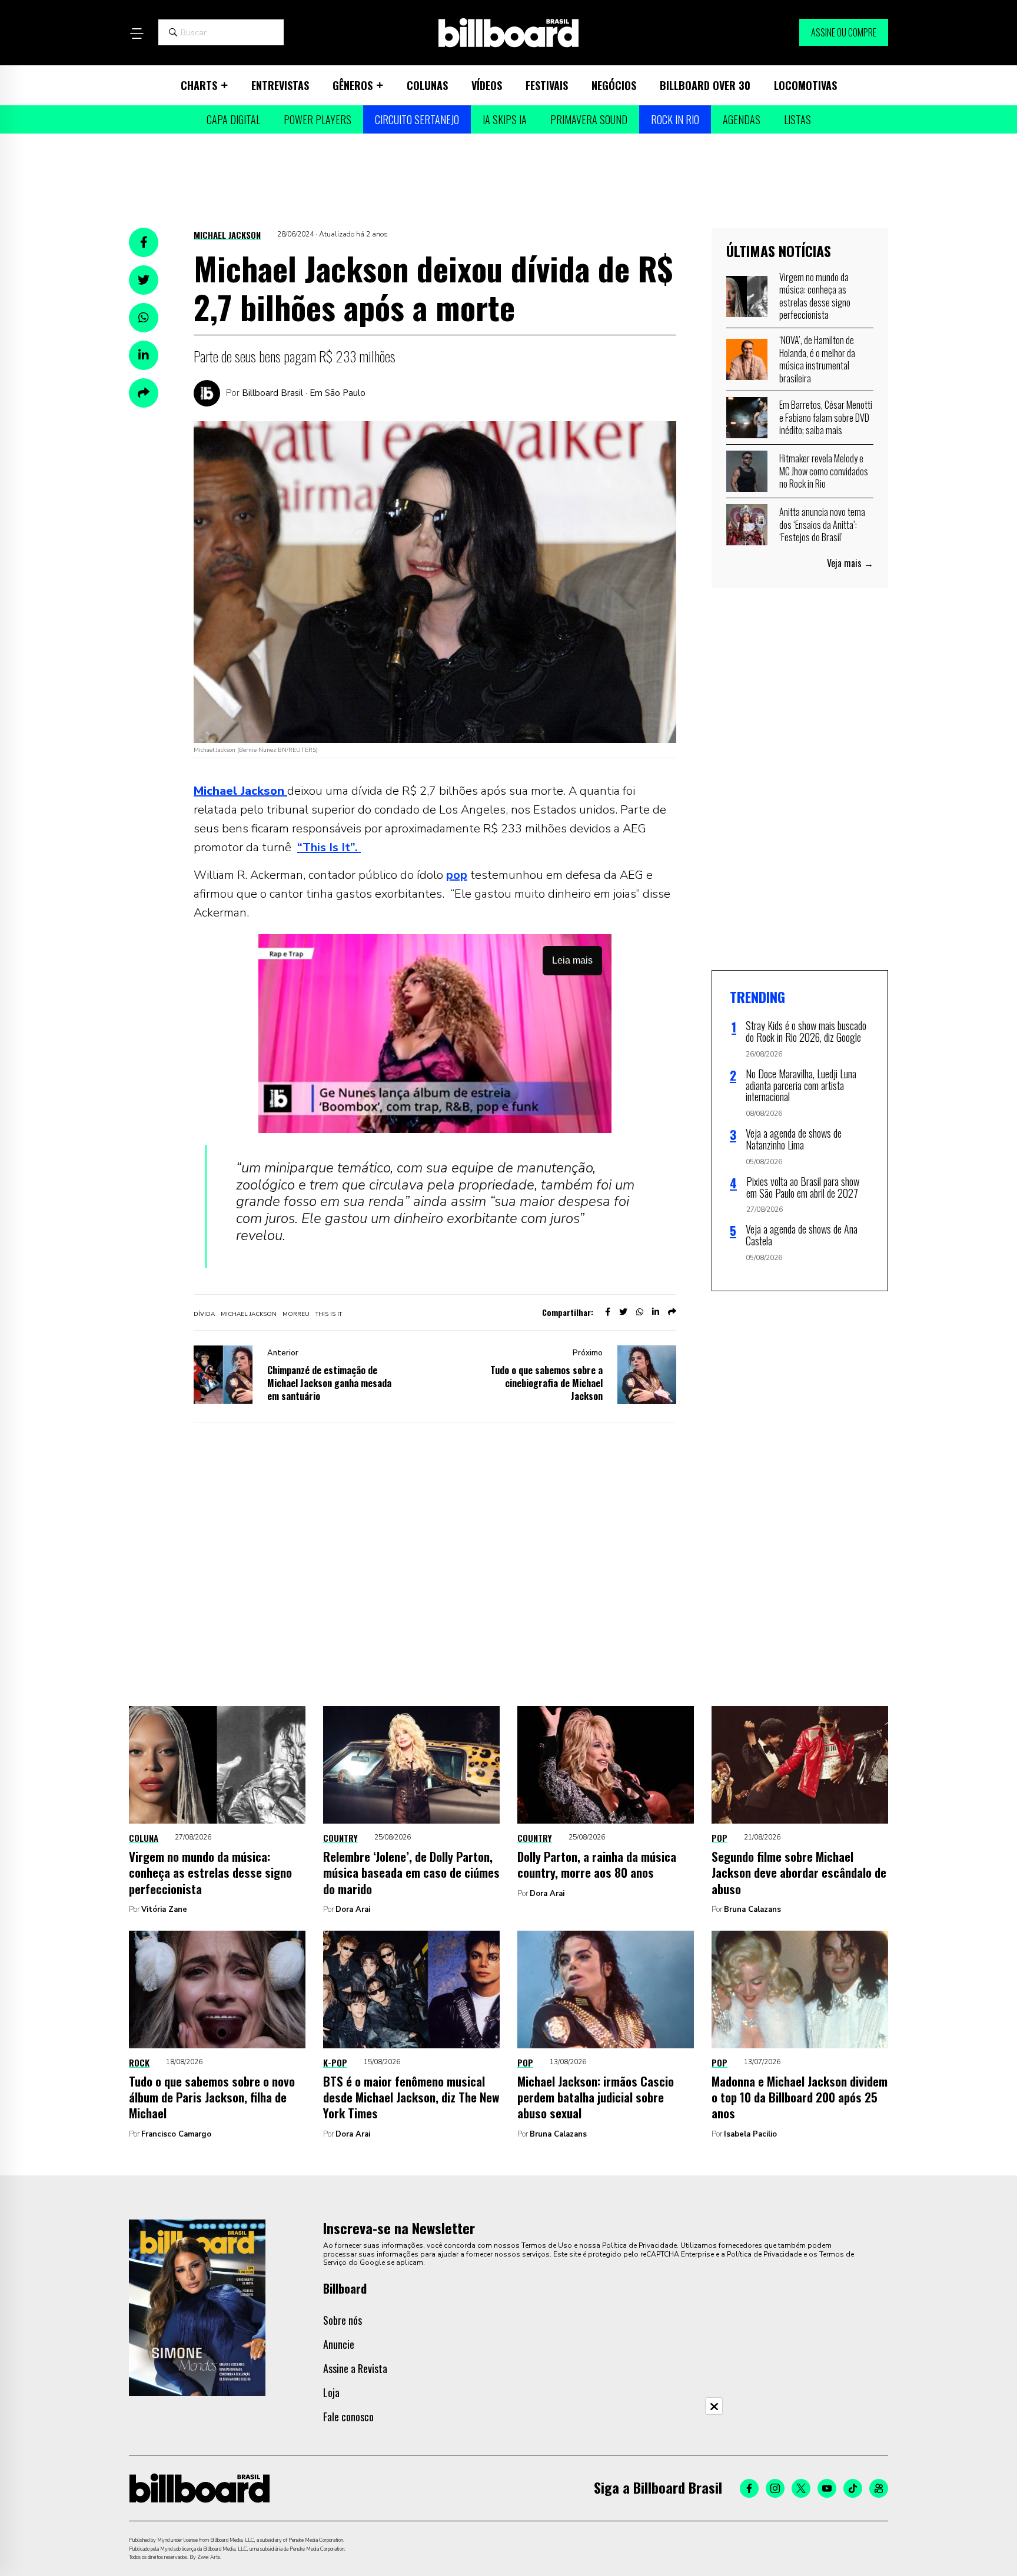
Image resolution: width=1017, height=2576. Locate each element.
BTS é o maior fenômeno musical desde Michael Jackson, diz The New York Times (411, 2097)
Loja (331, 2392)
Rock (139, 2062)
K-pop (335, 2062)
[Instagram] (775, 2488)
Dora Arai (353, 1909)
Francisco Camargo (176, 2134)
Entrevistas (280, 85)
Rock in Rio (675, 119)
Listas (797, 119)
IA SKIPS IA (505, 119)
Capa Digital (233, 119)
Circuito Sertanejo (417, 119)
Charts (199, 85)
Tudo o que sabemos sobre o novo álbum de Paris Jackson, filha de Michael (212, 2097)
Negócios (614, 85)
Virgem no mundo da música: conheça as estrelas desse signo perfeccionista (815, 296)
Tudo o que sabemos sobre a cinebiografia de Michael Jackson (546, 1383)
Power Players (318, 119)
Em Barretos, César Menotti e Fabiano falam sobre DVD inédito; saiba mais (826, 417)
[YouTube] (827, 2488)
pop (457, 875)
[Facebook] (749, 2488)
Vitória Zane (164, 1909)
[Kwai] (879, 2488)
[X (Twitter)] (801, 2488)
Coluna (144, 1838)
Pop (719, 1838)
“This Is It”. (329, 847)
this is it (329, 1314)
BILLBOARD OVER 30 (705, 85)
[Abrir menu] (137, 34)
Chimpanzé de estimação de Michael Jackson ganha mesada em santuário (329, 1383)
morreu (296, 1314)
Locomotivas (805, 85)
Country (340, 1838)
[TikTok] (853, 2488)
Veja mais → (850, 563)
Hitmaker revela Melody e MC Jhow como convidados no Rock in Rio (824, 471)
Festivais (547, 85)
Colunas (427, 85)
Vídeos (487, 85)
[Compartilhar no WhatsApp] (144, 318)
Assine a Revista (355, 2368)
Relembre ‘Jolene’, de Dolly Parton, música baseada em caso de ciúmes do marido (411, 1872)
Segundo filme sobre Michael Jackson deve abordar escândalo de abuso (799, 1872)
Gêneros (353, 85)
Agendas (742, 119)
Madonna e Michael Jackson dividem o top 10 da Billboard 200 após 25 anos (800, 2097)
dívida (204, 1314)
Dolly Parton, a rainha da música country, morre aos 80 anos (597, 1864)
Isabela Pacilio (750, 2134)
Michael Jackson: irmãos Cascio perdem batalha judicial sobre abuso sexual (596, 2097)
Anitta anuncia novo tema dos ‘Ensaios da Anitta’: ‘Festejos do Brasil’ (822, 524)
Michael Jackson (227, 235)
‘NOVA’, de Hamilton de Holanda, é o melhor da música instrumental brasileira (817, 359)
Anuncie (339, 2344)
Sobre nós (343, 2320)
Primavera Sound (589, 119)
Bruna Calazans (752, 1909)
